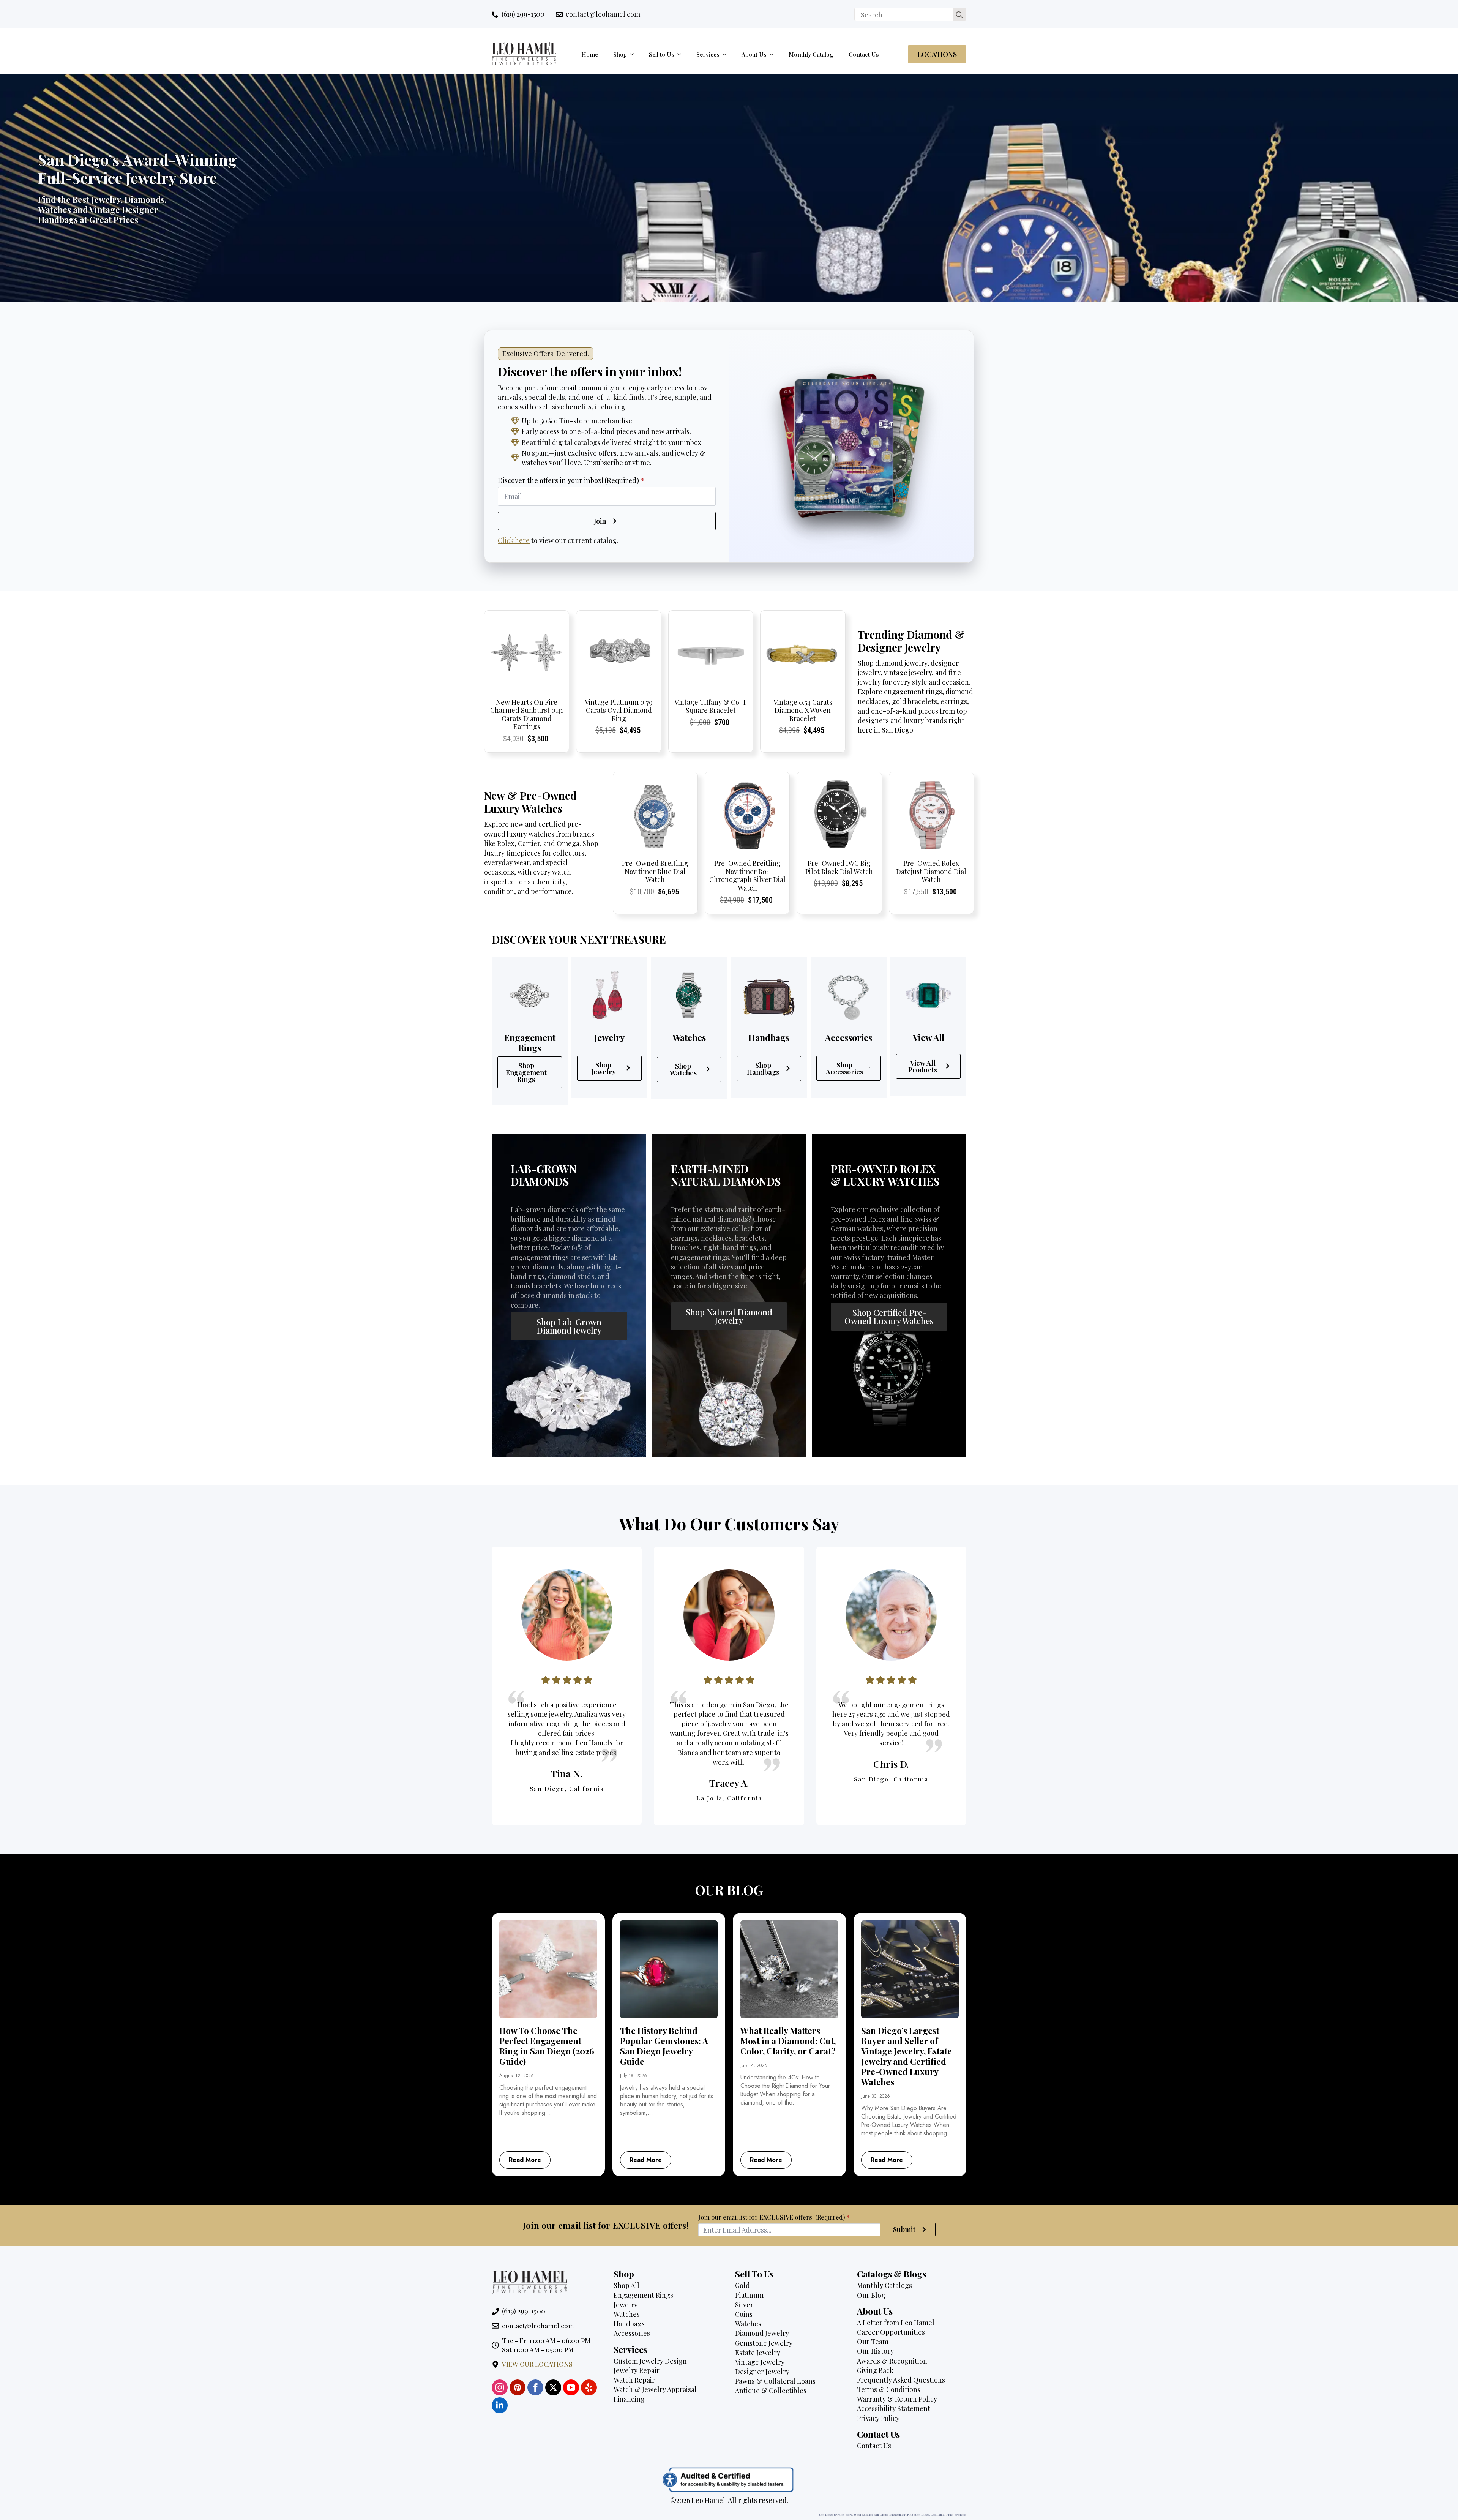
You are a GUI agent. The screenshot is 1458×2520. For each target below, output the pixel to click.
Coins (744, 2314)
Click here (514, 540)
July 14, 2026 (754, 2065)
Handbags (629, 2324)
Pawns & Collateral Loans (775, 2381)
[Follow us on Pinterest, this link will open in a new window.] (518, 2387)
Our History (875, 2351)
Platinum (749, 2295)
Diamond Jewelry (762, 2333)
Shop (620, 54)
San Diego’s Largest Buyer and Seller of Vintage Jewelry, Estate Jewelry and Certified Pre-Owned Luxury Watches (907, 2056)
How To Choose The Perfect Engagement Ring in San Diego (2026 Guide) (547, 2046)
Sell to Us (662, 54)
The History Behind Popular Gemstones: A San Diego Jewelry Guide (664, 2046)
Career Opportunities (891, 2332)
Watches (627, 2314)
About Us (754, 54)
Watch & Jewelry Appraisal (655, 2389)
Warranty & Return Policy (897, 2399)
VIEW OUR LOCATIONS (537, 2364)
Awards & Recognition (892, 2361)
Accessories (632, 2333)
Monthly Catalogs (884, 2285)
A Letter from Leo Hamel (896, 2323)
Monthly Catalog (811, 54)
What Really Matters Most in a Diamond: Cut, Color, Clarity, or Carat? (788, 2041)
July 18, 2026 (634, 2076)
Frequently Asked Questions (901, 2380)
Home (590, 54)
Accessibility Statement (894, 2408)
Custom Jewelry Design (650, 2361)
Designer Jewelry (762, 2372)
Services (708, 54)
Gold (742, 2285)
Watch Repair (634, 2380)
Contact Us (864, 54)
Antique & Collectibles (771, 2391)
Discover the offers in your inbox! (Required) (571, 480)
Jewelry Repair (637, 2370)
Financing (629, 2399)
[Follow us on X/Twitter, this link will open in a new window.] (553, 2387)
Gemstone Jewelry (764, 2343)
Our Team (873, 2342)
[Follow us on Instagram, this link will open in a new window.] (500, 2387)
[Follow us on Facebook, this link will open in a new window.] (535, 2387)
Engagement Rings (643, 2295)
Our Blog (871, 2295)
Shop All (626, 2285)
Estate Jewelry (758, 2353)
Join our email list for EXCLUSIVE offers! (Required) (774, 2217)
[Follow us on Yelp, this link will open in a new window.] (589, 2387)
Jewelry (626, 2305)
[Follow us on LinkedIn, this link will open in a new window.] (500, 2405)
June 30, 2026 (876, 2096)
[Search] (959, 15)
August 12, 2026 (517, 2076)
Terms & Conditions (889, 2389)
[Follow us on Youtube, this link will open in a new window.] (571, 2387)
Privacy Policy (878, 2418)
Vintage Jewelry (760, 2362)
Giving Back (875, 2370)
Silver (744, 2305)
